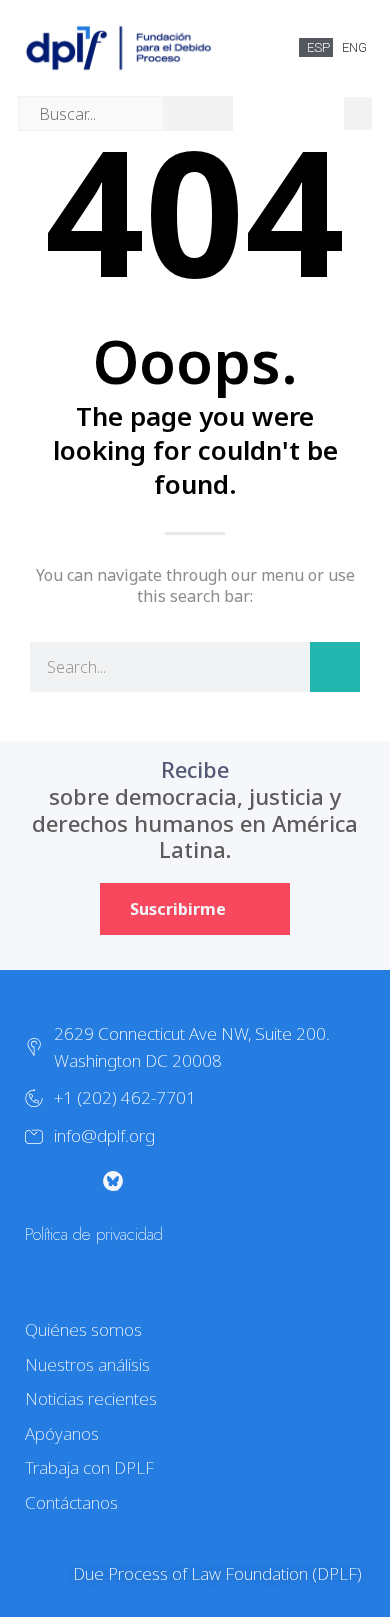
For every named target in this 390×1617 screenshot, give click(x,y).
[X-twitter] (33, 1181)
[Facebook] (193, 1181)
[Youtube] (153, 1181)
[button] (358, 113)
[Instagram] (73, 1181)
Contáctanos (71, 1502)
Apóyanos (62, 1433)
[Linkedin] (233, 1181)
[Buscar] (335, 667)
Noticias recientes (91, 1398)
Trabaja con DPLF (89, 1467)
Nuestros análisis (87, 1364)
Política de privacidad (94, 1234)
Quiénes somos (83, 1329)
